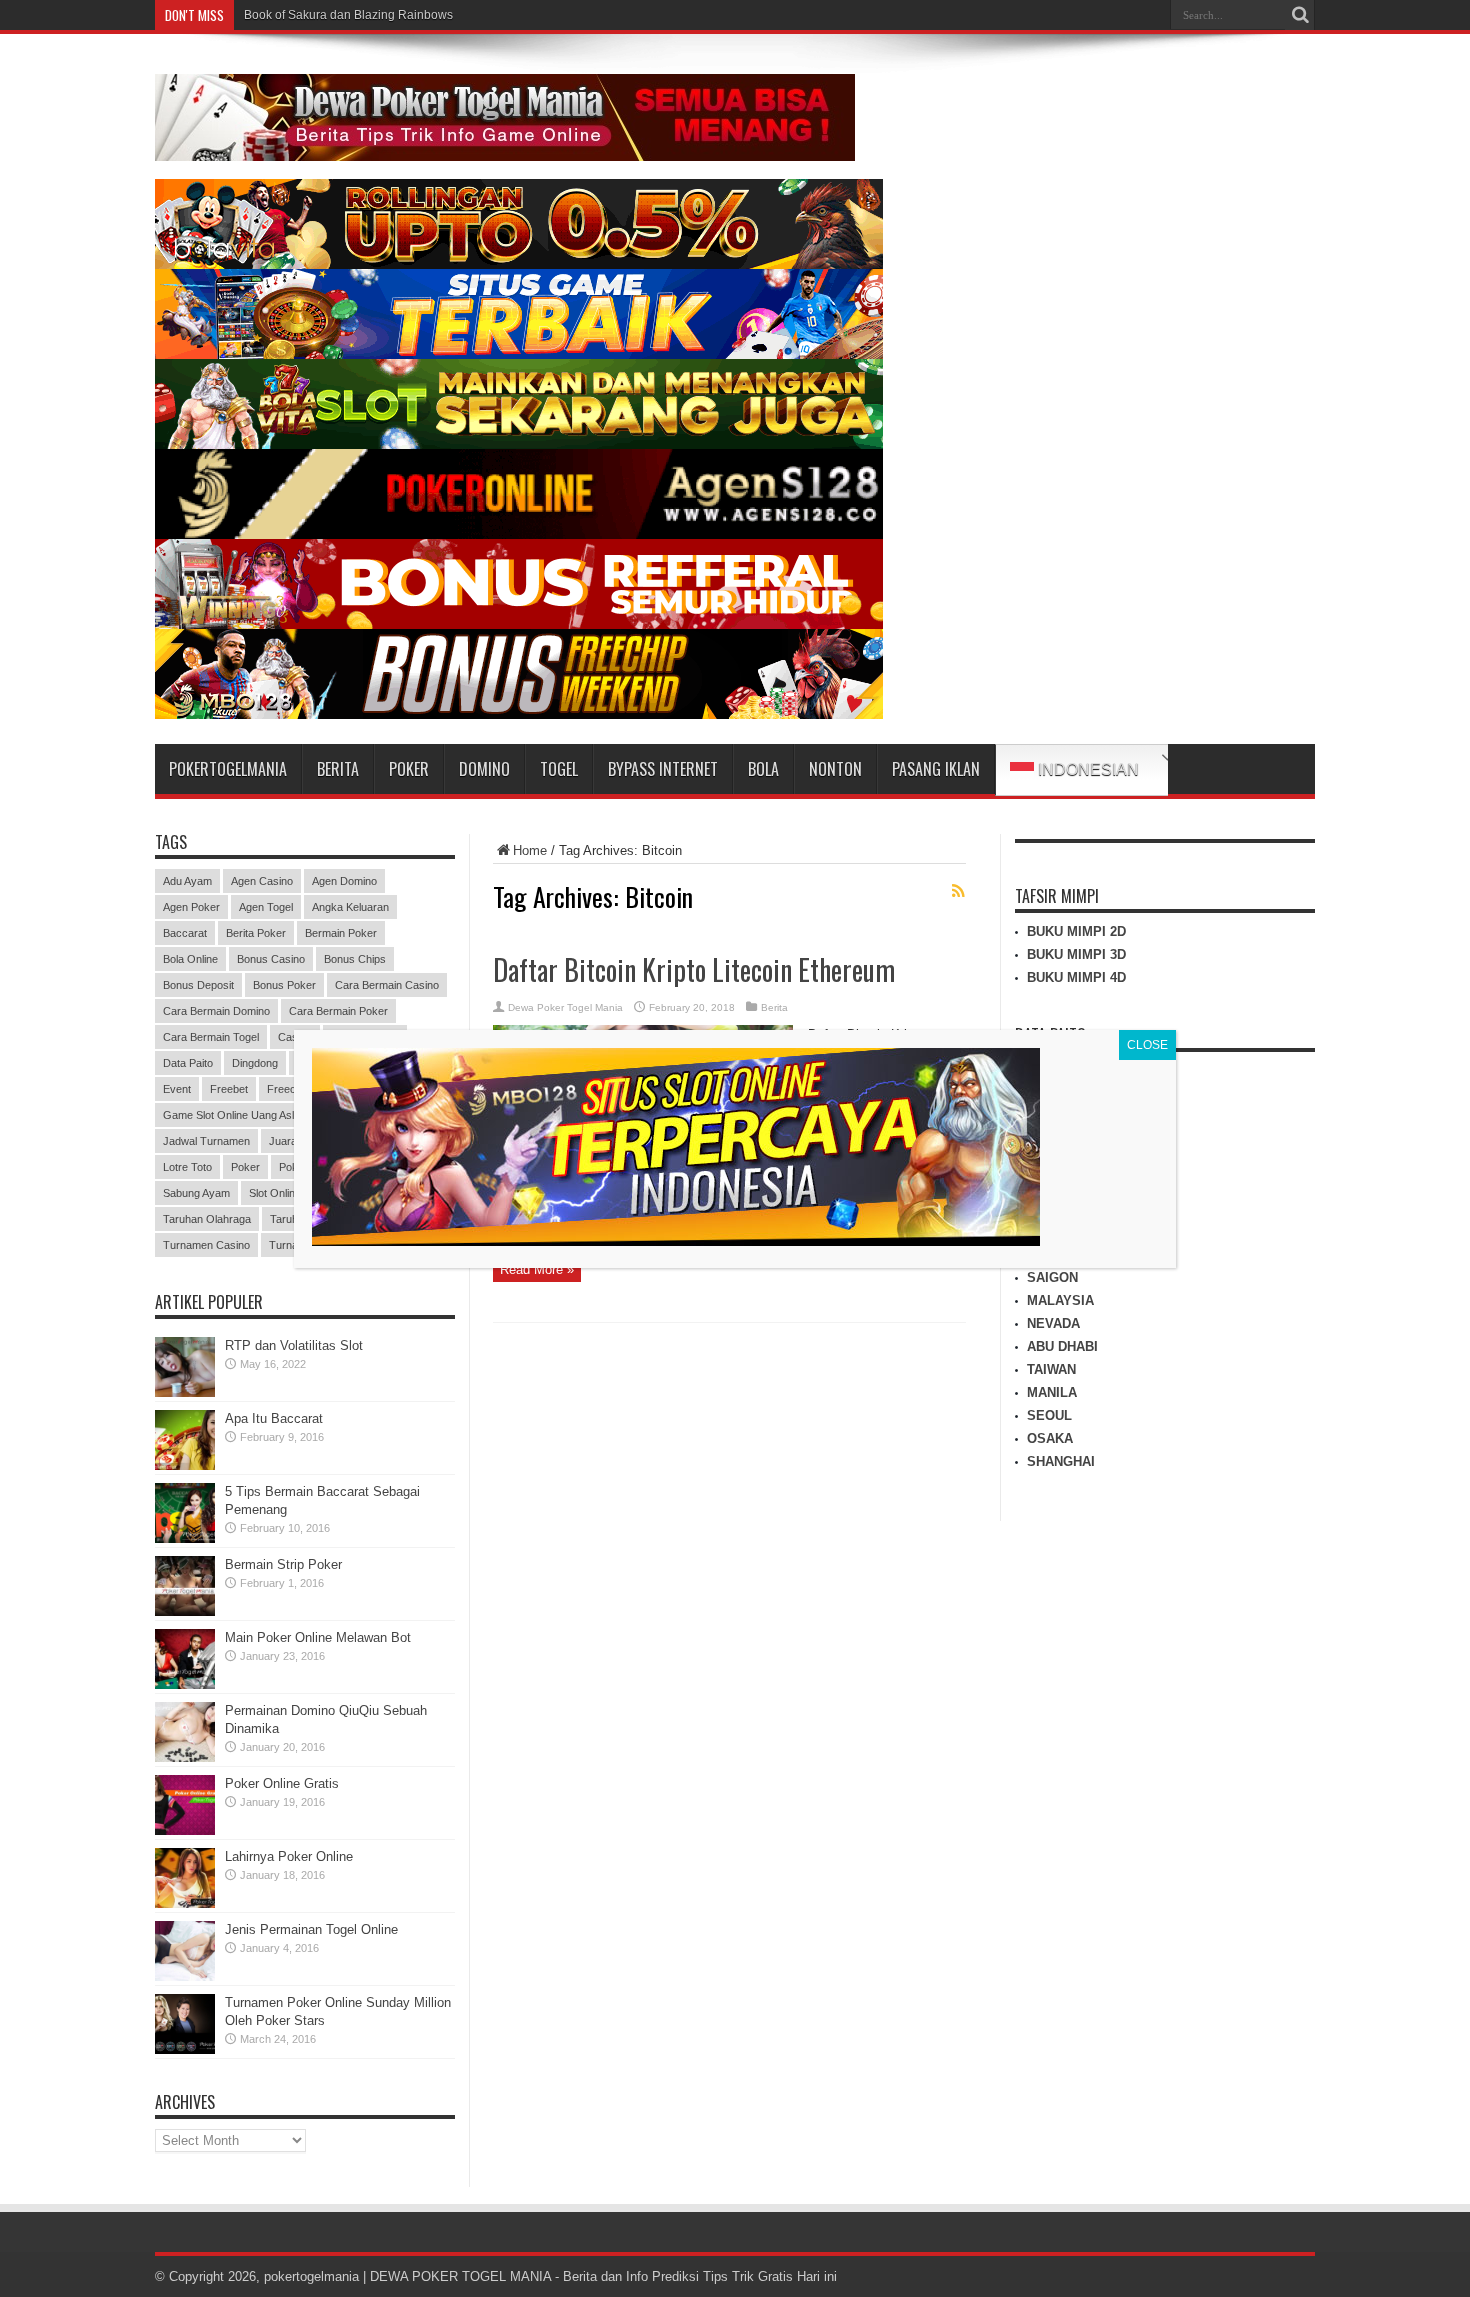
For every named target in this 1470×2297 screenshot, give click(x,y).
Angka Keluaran (350, 907)
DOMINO (484, 769)
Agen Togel (266, 907)
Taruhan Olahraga (207, 1219)
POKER (409, 769)
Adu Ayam (187, 881)
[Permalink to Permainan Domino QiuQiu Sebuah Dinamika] (185, 1757)
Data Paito (188, 1063)
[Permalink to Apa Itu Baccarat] (185, 1465)
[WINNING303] (519, 624)
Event (177, 1089)
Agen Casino (262, 881)
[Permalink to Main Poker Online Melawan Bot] (185, 1684)
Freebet (229, 1089)
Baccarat (185, 933)
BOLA (763, 769)
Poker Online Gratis (282, 1783)
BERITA (338, 769)
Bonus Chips (355, 959)
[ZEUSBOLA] (519, 354)
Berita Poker (256, 933)
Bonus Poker (284, 985)
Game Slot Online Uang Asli (229, 1115)
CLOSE (1147, 1045)
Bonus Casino (271, 959)
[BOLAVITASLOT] (519, 444)
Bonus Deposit (198, 985)
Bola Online (190, 959)
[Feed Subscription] (958, 891)
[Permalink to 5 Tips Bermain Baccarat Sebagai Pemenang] (185, 1538)
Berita (774, 1007)
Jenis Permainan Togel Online (311, 1929)
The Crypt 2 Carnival (300, 15)
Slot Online (275, 1193)
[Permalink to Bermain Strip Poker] (185, 1611)
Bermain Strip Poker (283, 1564)
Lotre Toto (187, 1167)
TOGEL (559, 769)
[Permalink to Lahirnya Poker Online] (185, 1903)
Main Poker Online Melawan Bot (318, 1637)
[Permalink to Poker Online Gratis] (185, 1830)
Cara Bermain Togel (211, 1037)
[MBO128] (519, 714)
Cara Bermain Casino (387, 985)
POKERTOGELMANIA (228, 769)
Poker (245, 1167)
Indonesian (1086, 769)
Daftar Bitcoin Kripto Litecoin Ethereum (694, 969)
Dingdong (255, 1063)
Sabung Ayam (196, 1193)
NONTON (835, 769)
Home (530, 850)
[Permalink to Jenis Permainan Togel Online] (185, 1976)
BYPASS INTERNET (663, 769)
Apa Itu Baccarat (274, 1418)
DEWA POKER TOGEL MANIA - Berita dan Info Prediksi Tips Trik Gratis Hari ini (603, 2276)
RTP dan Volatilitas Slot (294, 1345)
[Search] (1300, 15)
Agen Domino (344, 881)
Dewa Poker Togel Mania (565, 1007)
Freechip (288, 1089)
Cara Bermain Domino (216, 1011)
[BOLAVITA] (519, 264)
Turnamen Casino (206, 1245)
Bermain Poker (341, 933)
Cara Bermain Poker (338, 1011)
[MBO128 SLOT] (676, 1240)
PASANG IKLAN (936, 769)
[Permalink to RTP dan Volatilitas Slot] (185, 1392)
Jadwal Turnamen (206, 1141)
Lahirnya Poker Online (289, 1856)
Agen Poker (191, 907)
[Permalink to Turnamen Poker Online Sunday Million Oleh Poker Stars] (185, 2049)
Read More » (537, 1269)
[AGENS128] (519, 534)
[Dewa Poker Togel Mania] (505, 146)
